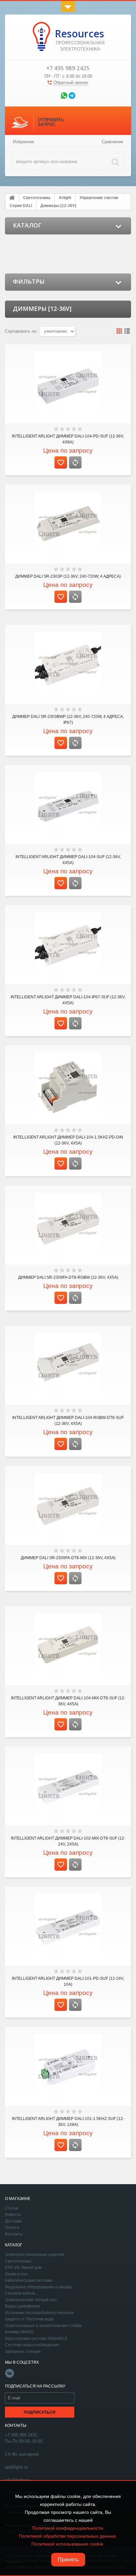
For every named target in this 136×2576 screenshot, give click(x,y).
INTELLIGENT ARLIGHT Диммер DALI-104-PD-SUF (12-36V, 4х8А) (68, 439)
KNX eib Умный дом (23, 2267)
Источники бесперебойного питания (39, 2313)
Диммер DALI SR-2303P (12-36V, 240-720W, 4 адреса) (68, 576)
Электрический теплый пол (31, 2300)
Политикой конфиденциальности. (68, 2528)
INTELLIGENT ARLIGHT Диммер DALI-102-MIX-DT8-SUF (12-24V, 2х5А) (68, 1841)
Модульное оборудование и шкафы (38, 2287)
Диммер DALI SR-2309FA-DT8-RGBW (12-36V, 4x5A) (68, 1277)
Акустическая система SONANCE (36, 2339)
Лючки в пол (16, 2274)
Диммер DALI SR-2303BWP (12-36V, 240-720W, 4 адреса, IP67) (68, 720)
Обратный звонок (71, 83)
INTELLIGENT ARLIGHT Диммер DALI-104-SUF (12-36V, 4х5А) (68, 860)
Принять (68, 2560)
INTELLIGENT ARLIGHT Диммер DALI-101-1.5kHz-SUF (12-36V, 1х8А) (68, 2122)
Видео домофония (22, 2306)
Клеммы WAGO (19, 2332)
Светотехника (18, 2261)
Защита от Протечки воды (30, 2319)
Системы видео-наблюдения (32, 2345)
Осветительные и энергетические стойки (43, 2326)
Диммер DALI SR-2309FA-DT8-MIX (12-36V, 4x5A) (68, 1558)
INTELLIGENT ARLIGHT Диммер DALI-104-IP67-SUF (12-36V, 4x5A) (68, 1000)
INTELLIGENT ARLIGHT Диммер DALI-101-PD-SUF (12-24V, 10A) (68, 1981)
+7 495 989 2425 (68, 68)
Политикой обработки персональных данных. (68, 2536)
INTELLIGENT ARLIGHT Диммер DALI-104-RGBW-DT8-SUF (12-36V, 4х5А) (68, 1421)
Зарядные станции (23, 2351)
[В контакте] (10, 2377)
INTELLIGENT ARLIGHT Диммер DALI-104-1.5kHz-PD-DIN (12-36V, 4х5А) (68, 1140)
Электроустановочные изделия (35, 2255)
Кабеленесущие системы (29, 2280)
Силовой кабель (20, 2293)
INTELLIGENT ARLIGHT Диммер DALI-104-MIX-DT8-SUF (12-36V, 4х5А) (68, 1701)
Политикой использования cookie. (68, 2544)
